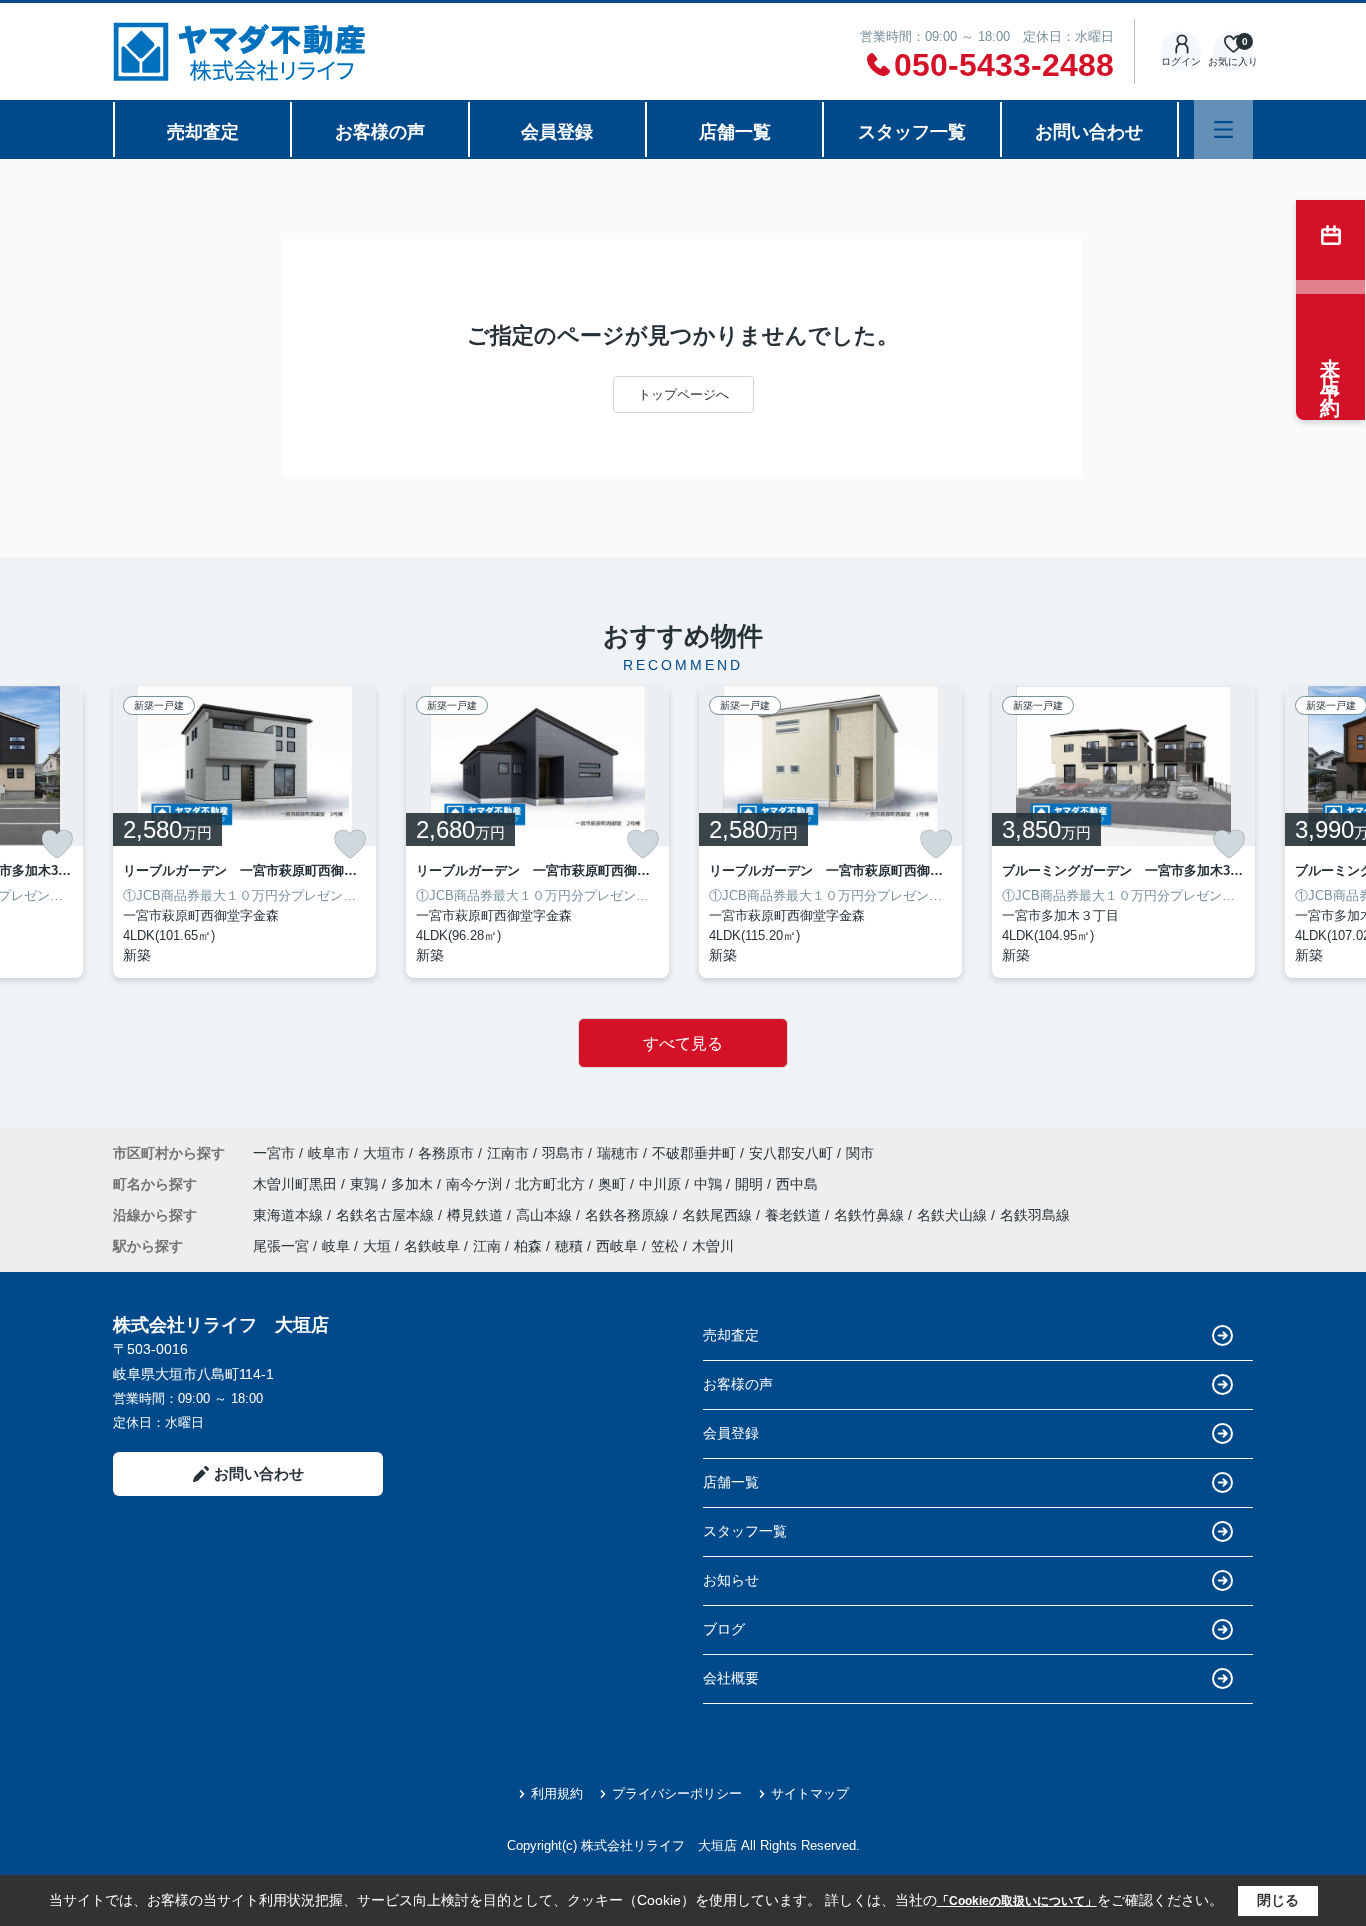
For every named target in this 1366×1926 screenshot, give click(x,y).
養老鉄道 (795, 1215)
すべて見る (683, 1043)
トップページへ (683, 394)
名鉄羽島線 (1035, 1215)
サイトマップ (810, 1793)
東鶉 (366, 1184)
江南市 (508, 1153)
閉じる (1278, 1900)
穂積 (569, 1246)
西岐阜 (617, 1246)
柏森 (528, 1246)
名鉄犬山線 (954, 1215)
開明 (751, 1184)
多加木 (414, 1184)
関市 (860, 1153)
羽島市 (563, 1153)
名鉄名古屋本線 (387, 1215)
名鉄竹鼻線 (871, 1215)
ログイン (1181, 61)
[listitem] (244, 832)
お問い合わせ (1089, 132)
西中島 (797, 1184)
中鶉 (710, 1184)
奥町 (614, 1184)
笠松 (665, 1246)
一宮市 (274, 1153)
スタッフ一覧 (912, 132)
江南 (487, 1246)
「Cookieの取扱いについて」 (1017, 1901)
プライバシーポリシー (677, 1793)
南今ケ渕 (476, 1184)
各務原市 (446, 1153)
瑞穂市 (618, 1153)
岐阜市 (329, 1153)
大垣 (377, 1246)
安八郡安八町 (791, 1153)
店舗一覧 (735, 132)
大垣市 (384, 1153)
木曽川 (713, 1246)
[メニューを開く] (1223, 129)
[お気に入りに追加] (57, 844)
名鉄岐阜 (432, 1246)
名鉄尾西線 (719, 1215)
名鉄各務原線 (629, 1215)
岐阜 (336, 1246)
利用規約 (557, 1793)
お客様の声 (380, 132)
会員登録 (557, 132)
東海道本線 (290, 1215)
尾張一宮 (281, 1246)
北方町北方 (552, 1184)
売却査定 (203, 132)
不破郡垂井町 (694, 1153)
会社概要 (731, 1678)
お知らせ (731, 1580)
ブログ (724, 1629)
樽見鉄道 (477, 1215)
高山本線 (546, 1215)
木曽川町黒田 (297, 1184)
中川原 (662, 1184)
